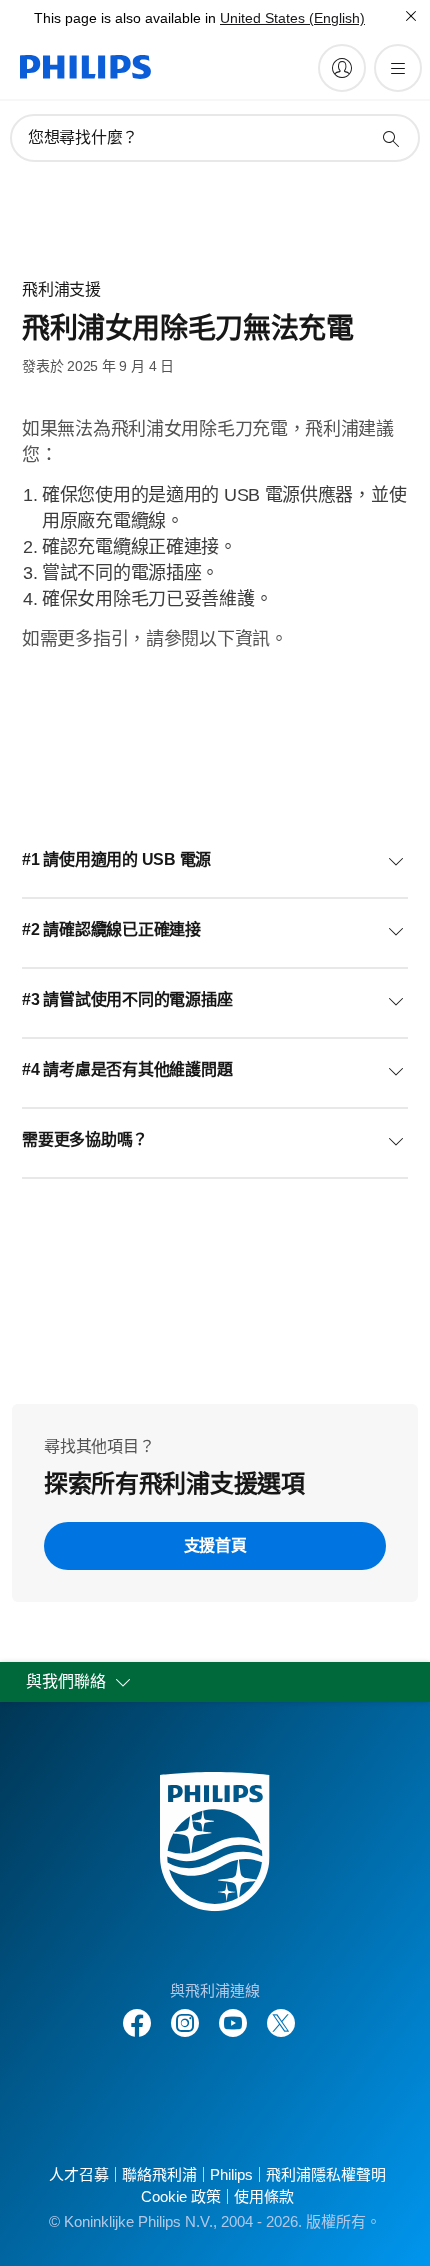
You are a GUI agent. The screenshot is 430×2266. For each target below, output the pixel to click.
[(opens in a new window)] (185, 2012)
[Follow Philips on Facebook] (137, 2012)
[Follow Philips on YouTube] (233, 2012)
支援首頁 (215, 1545)
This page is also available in (125, 18)
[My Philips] (342, 68)
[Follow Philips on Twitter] (281, 2012)
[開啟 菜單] (398, 68)
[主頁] (85, 67)
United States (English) (292, 18)
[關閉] (411, 16)
